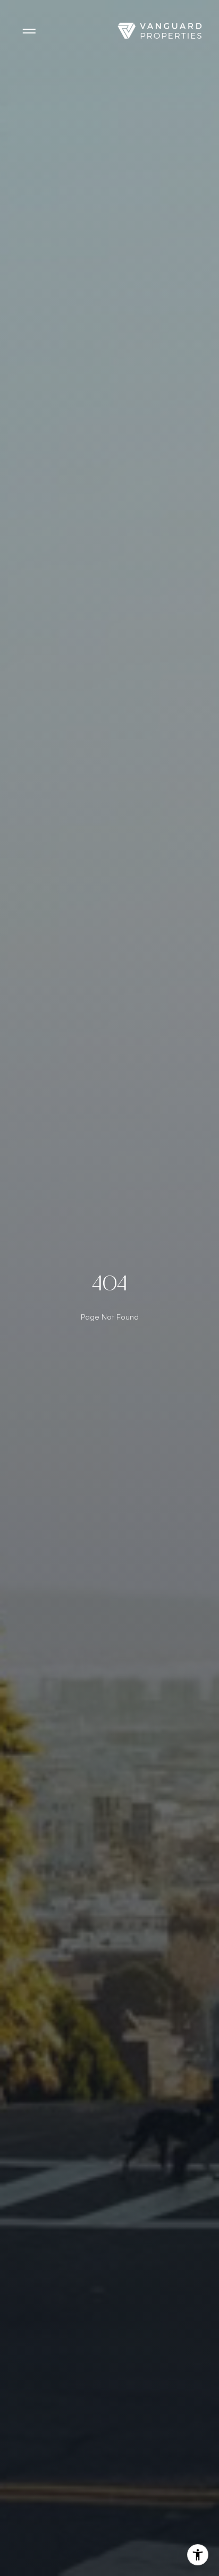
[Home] (159, 31)
